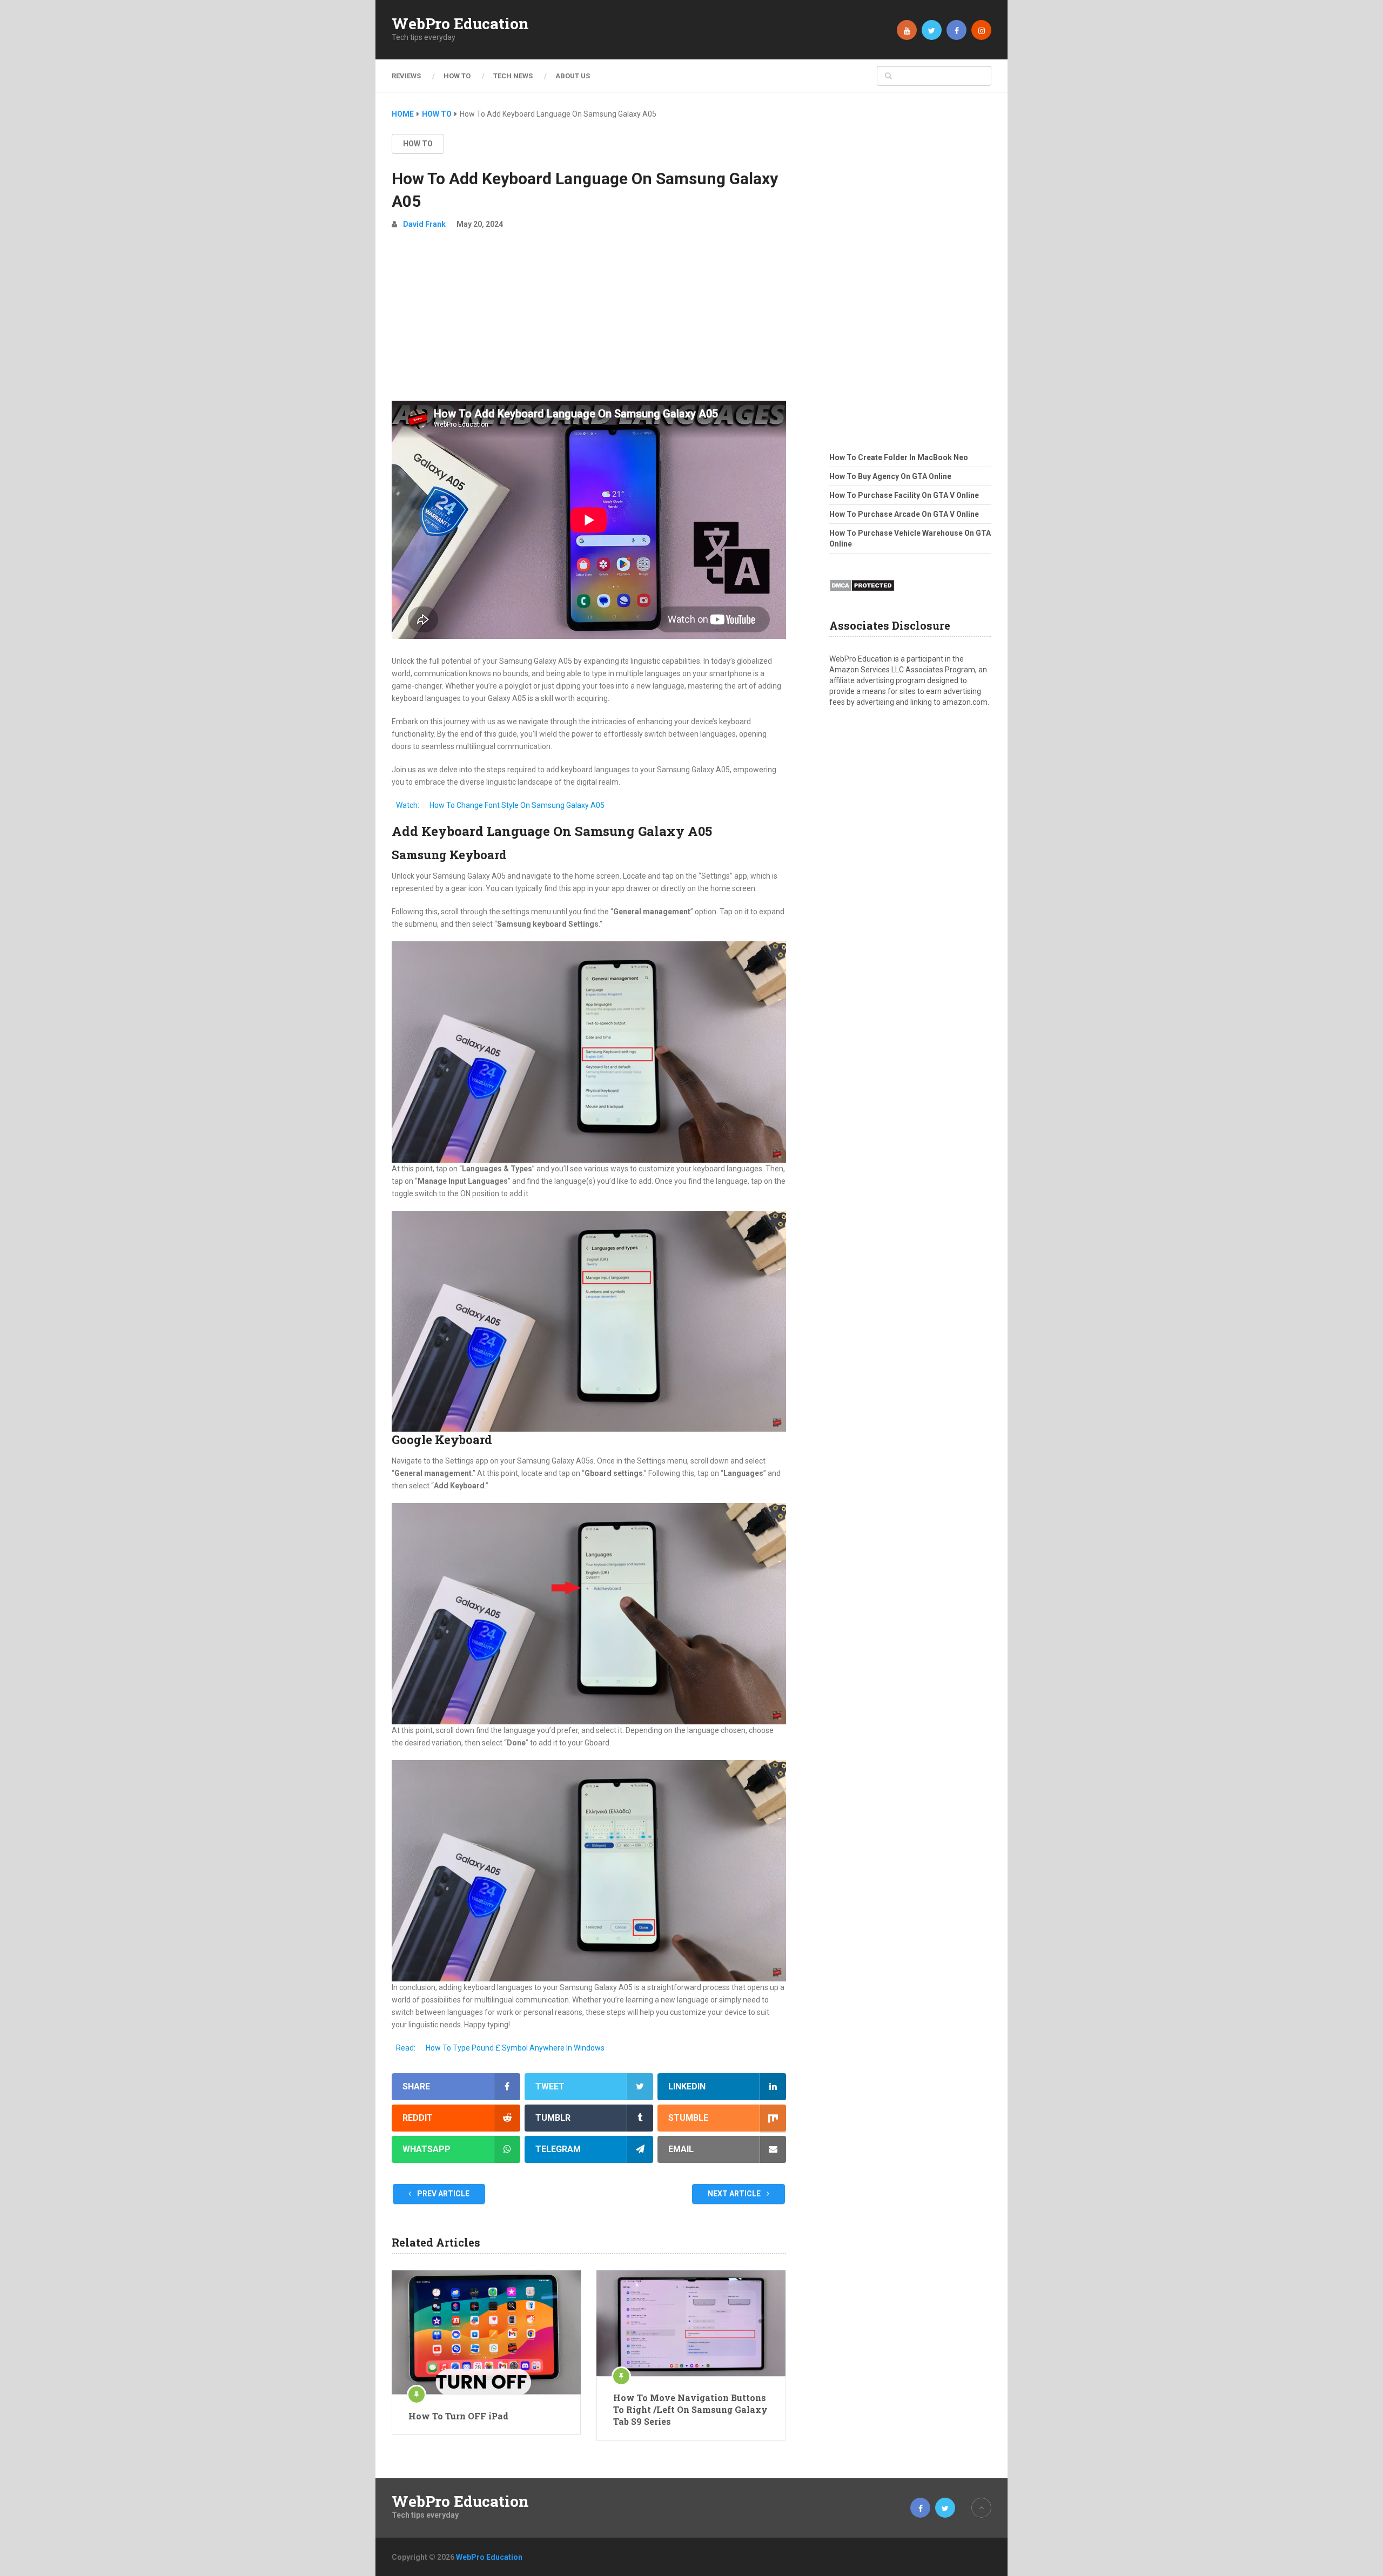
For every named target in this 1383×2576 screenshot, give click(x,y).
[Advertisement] (589, 320)
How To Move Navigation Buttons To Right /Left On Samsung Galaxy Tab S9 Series (690, 2410)
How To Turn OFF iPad (458, 2416)
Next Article (735, 2194)
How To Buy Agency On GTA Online (890, 476)
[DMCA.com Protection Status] (862, 595)
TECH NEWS (513, 76)
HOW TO (457, 76)
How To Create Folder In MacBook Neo (899, 457)
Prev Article (442, 2194)
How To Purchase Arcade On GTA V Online (904, 514)
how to (418, 144)
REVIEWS (406, 76)
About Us (573, 76)
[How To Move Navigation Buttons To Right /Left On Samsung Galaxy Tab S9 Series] (691, 2323)
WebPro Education (460, 24)
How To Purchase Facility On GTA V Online (904, 495)
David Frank (424, 224)
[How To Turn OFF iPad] (486, 2332)
